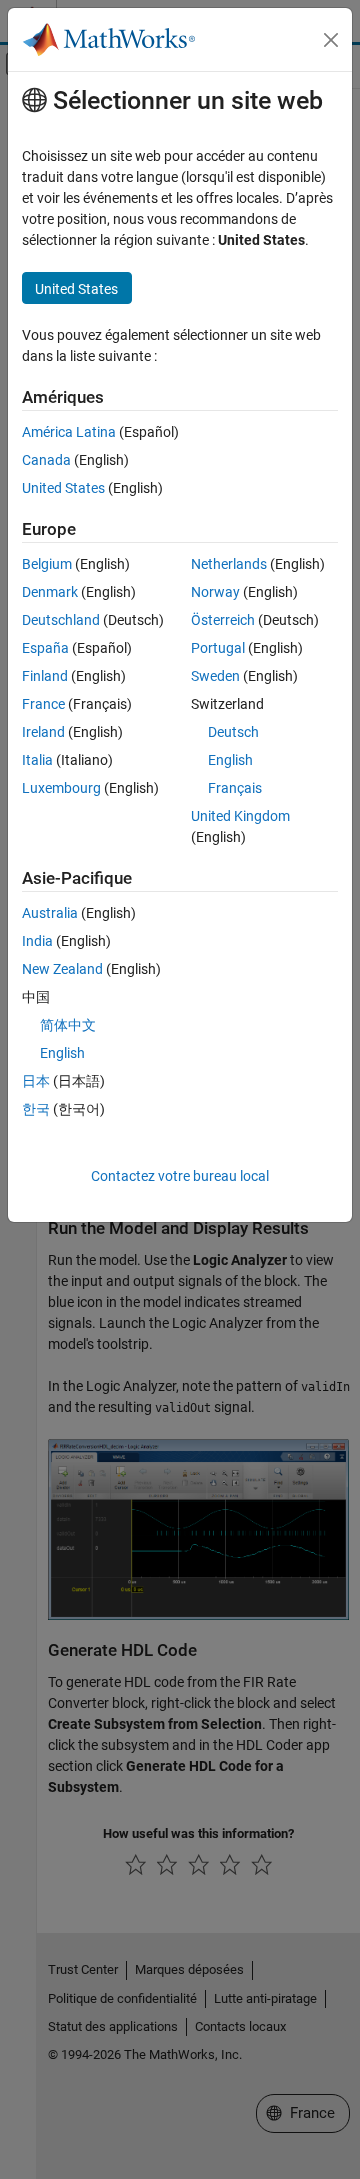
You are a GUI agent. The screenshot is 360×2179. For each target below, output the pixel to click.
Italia (37, 760)
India (37, 941)
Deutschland (61, 620)
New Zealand (62, 969)
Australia (50, 913)
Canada (46, 460)
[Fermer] (331, 40)
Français (235, 788)
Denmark (50, 592)
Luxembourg (61, 788)
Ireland (43, 732)
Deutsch (233, 732)
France (43, 704)
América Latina (69, 432)
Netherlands (229, 564)
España (45, 648)
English (230, 760)
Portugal (218, 648)
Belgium (47, 564)
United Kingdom (240, 816)
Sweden (215, 676)
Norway (215, 592)
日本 (36, 1081)
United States (63, 488)
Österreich (223, 620)
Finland (45, 676)
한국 (36, 1109)
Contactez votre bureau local (180, 1176)
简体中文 (68, 1025)
